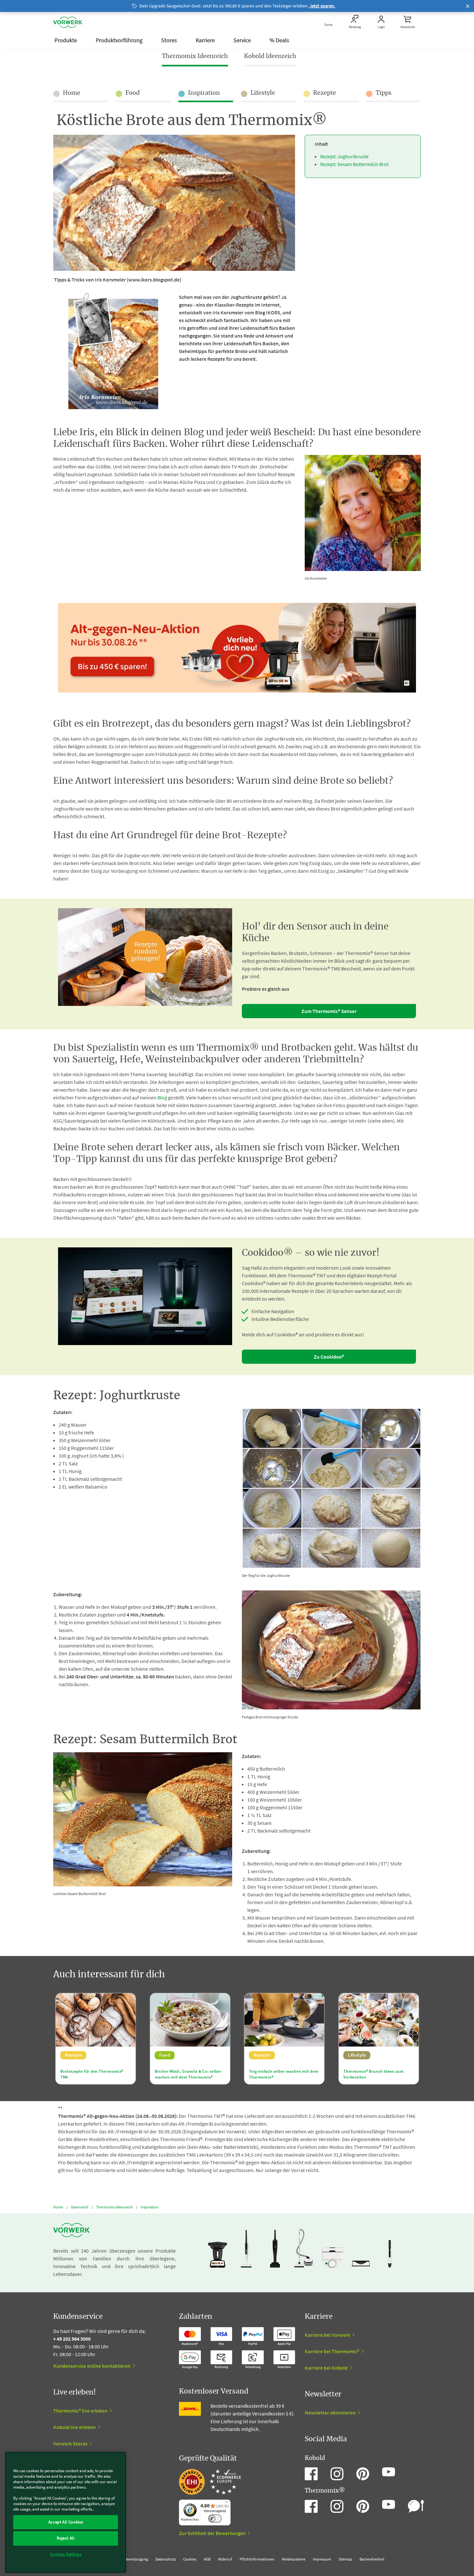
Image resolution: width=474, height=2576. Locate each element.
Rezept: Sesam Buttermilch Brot (354, 164)
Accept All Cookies (66, 2522)
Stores (170, 40)
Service (243, 40)
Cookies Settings (66, 2554)
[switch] (215, 2518)
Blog (162, 1097)
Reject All (66, 2538)
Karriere (206, 40)
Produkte (66, 40)
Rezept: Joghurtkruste (344, 156)
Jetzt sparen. (322, 6)
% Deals (280, 40)
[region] (66, 2512)
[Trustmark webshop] (210, 2482)
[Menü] (227, 2503)
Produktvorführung (120, 40)
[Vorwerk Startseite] (68, 22)
